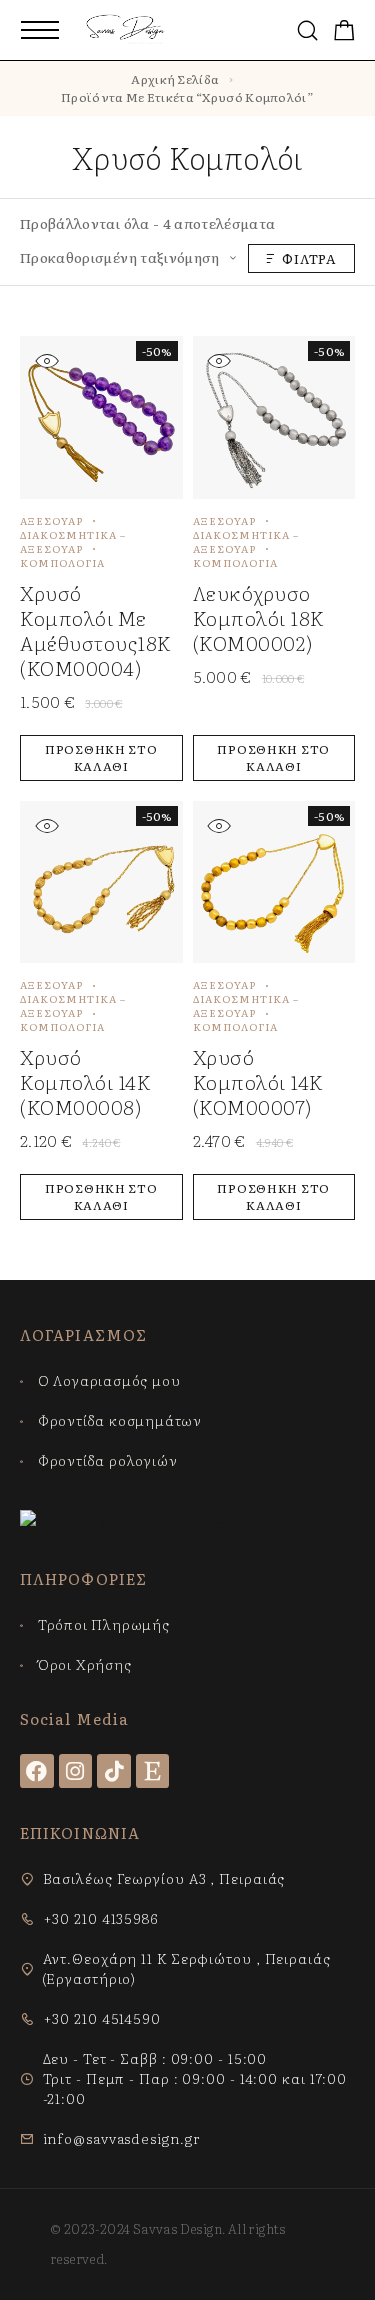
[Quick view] (46, 360)
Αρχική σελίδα (175, 79)
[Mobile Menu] (40, 30)
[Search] (307, 30)
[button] (101, 758)
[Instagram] (76, 1771)
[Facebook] (37, 1771)
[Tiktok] (114, 1771)
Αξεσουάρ (51, 520)
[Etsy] (153, 1771)
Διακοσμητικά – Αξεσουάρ (73, 541)
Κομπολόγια (62, 562)
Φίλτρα (309, 258)
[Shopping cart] (344, 31)
